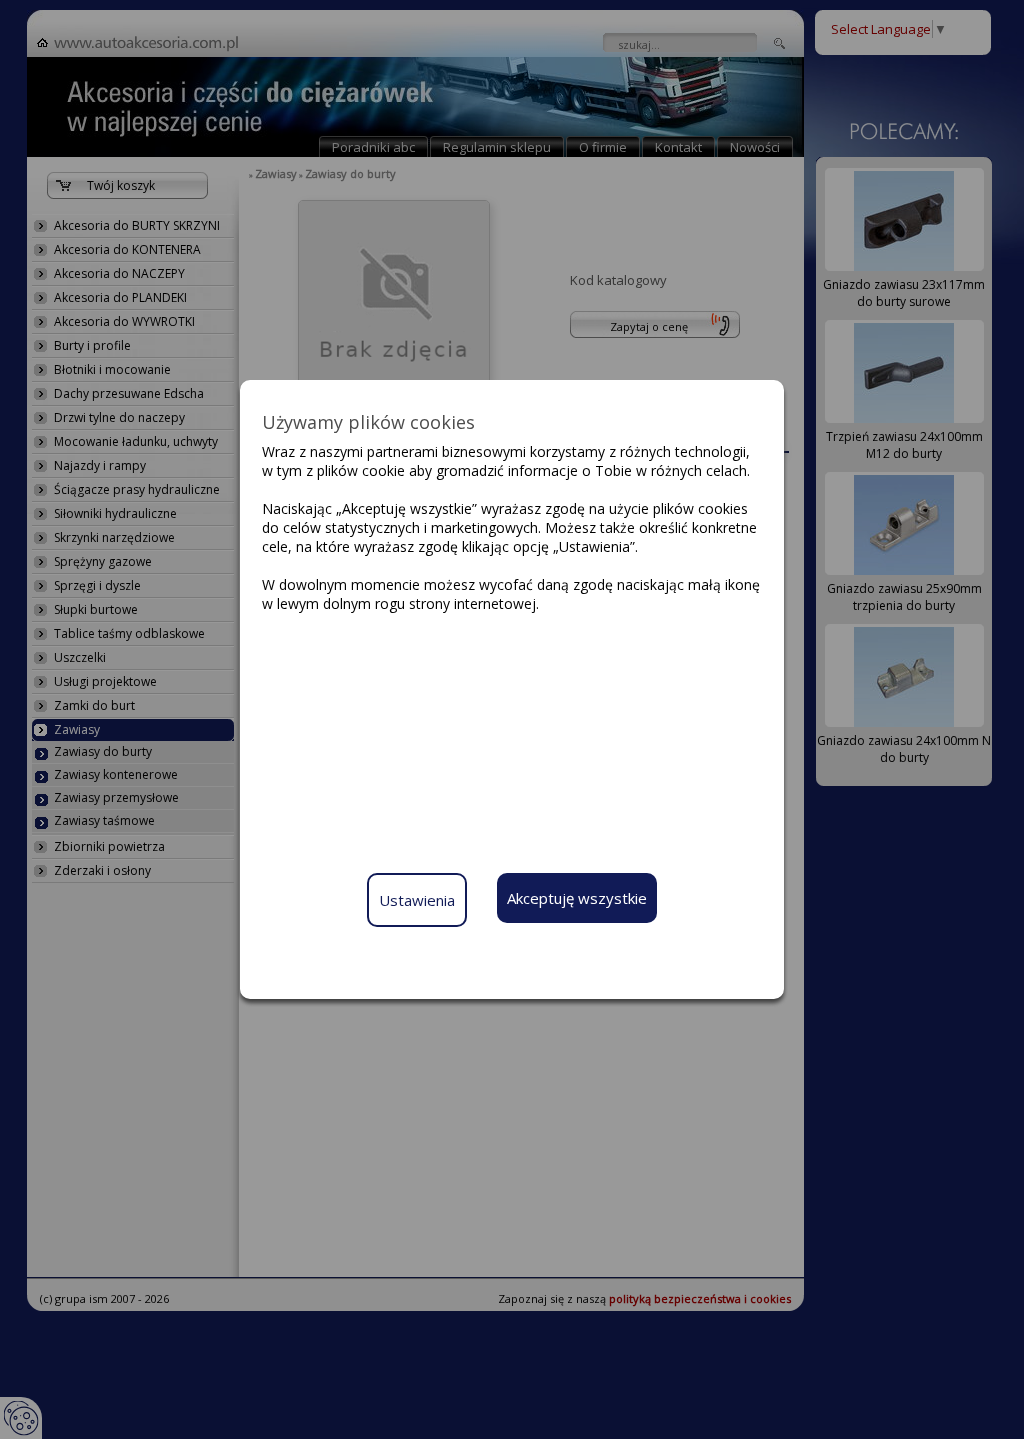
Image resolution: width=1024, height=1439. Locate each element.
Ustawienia (417, 900)
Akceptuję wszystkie (577, 898)
